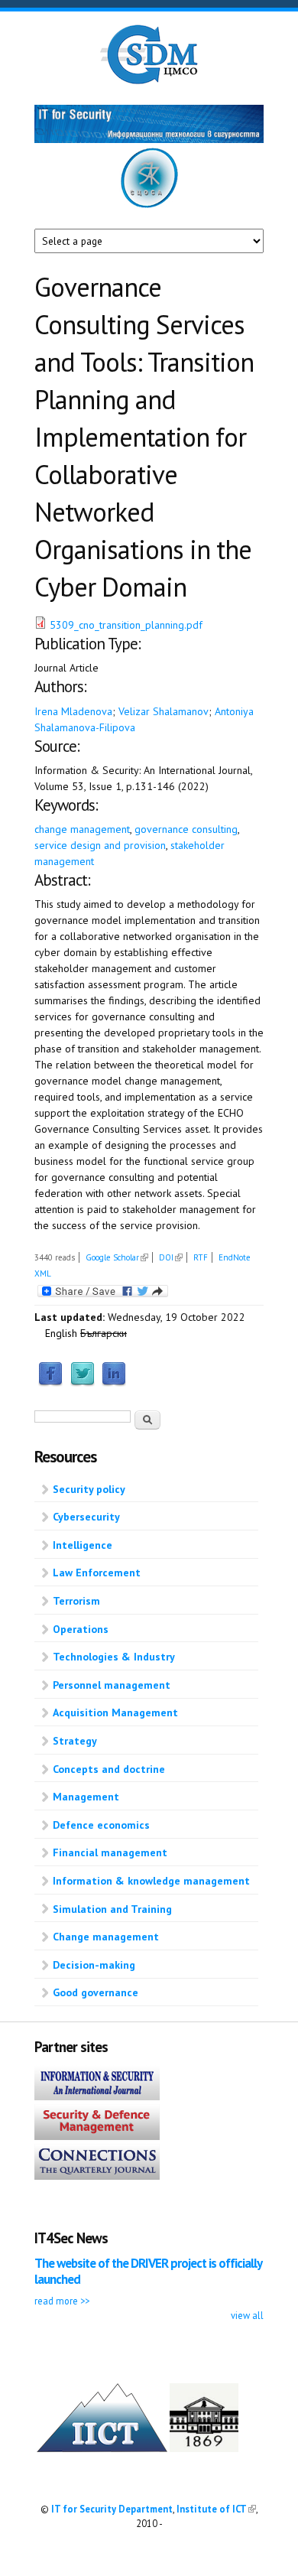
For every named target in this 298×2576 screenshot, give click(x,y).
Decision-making (94, 1965)
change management (82, 829)
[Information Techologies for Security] (149, 139)
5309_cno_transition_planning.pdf (126, 625)
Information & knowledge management (151, 1881)
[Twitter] (83, 1383)
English (61, 1333)
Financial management (110, 1852)
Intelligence (83, 1545)
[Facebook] (50, 1383)
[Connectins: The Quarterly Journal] (97, 2176)
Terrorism (76, 1601)
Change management (106, 1937)
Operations (81, 1629)
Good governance (96, 1992)
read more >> (62, 2301)
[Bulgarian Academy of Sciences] (204, 2448)
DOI (171, 1257)
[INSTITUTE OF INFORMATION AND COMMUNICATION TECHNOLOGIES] (102, 2448)
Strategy (75, 1741)
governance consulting (186, 829)
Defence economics (101, 1825)
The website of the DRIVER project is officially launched (148, 2271)
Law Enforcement (97, 1573)
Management (86, 1797)
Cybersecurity (86, 1517)
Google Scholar (117, 1257)
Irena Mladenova (73, 711)
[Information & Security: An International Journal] (97, 2096)
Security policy (89, 1489)
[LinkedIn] (114, 1383)
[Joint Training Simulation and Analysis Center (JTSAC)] (149, 205)
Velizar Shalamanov (164, 711)
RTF (201, 1257)
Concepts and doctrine (109, 1769)
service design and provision (100, 845)
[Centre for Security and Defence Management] (149, 81)
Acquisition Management (115, 1712)
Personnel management (112, 1685)
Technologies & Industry (114, 1657)
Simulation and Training (112, 1909)
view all (247, 2315)
